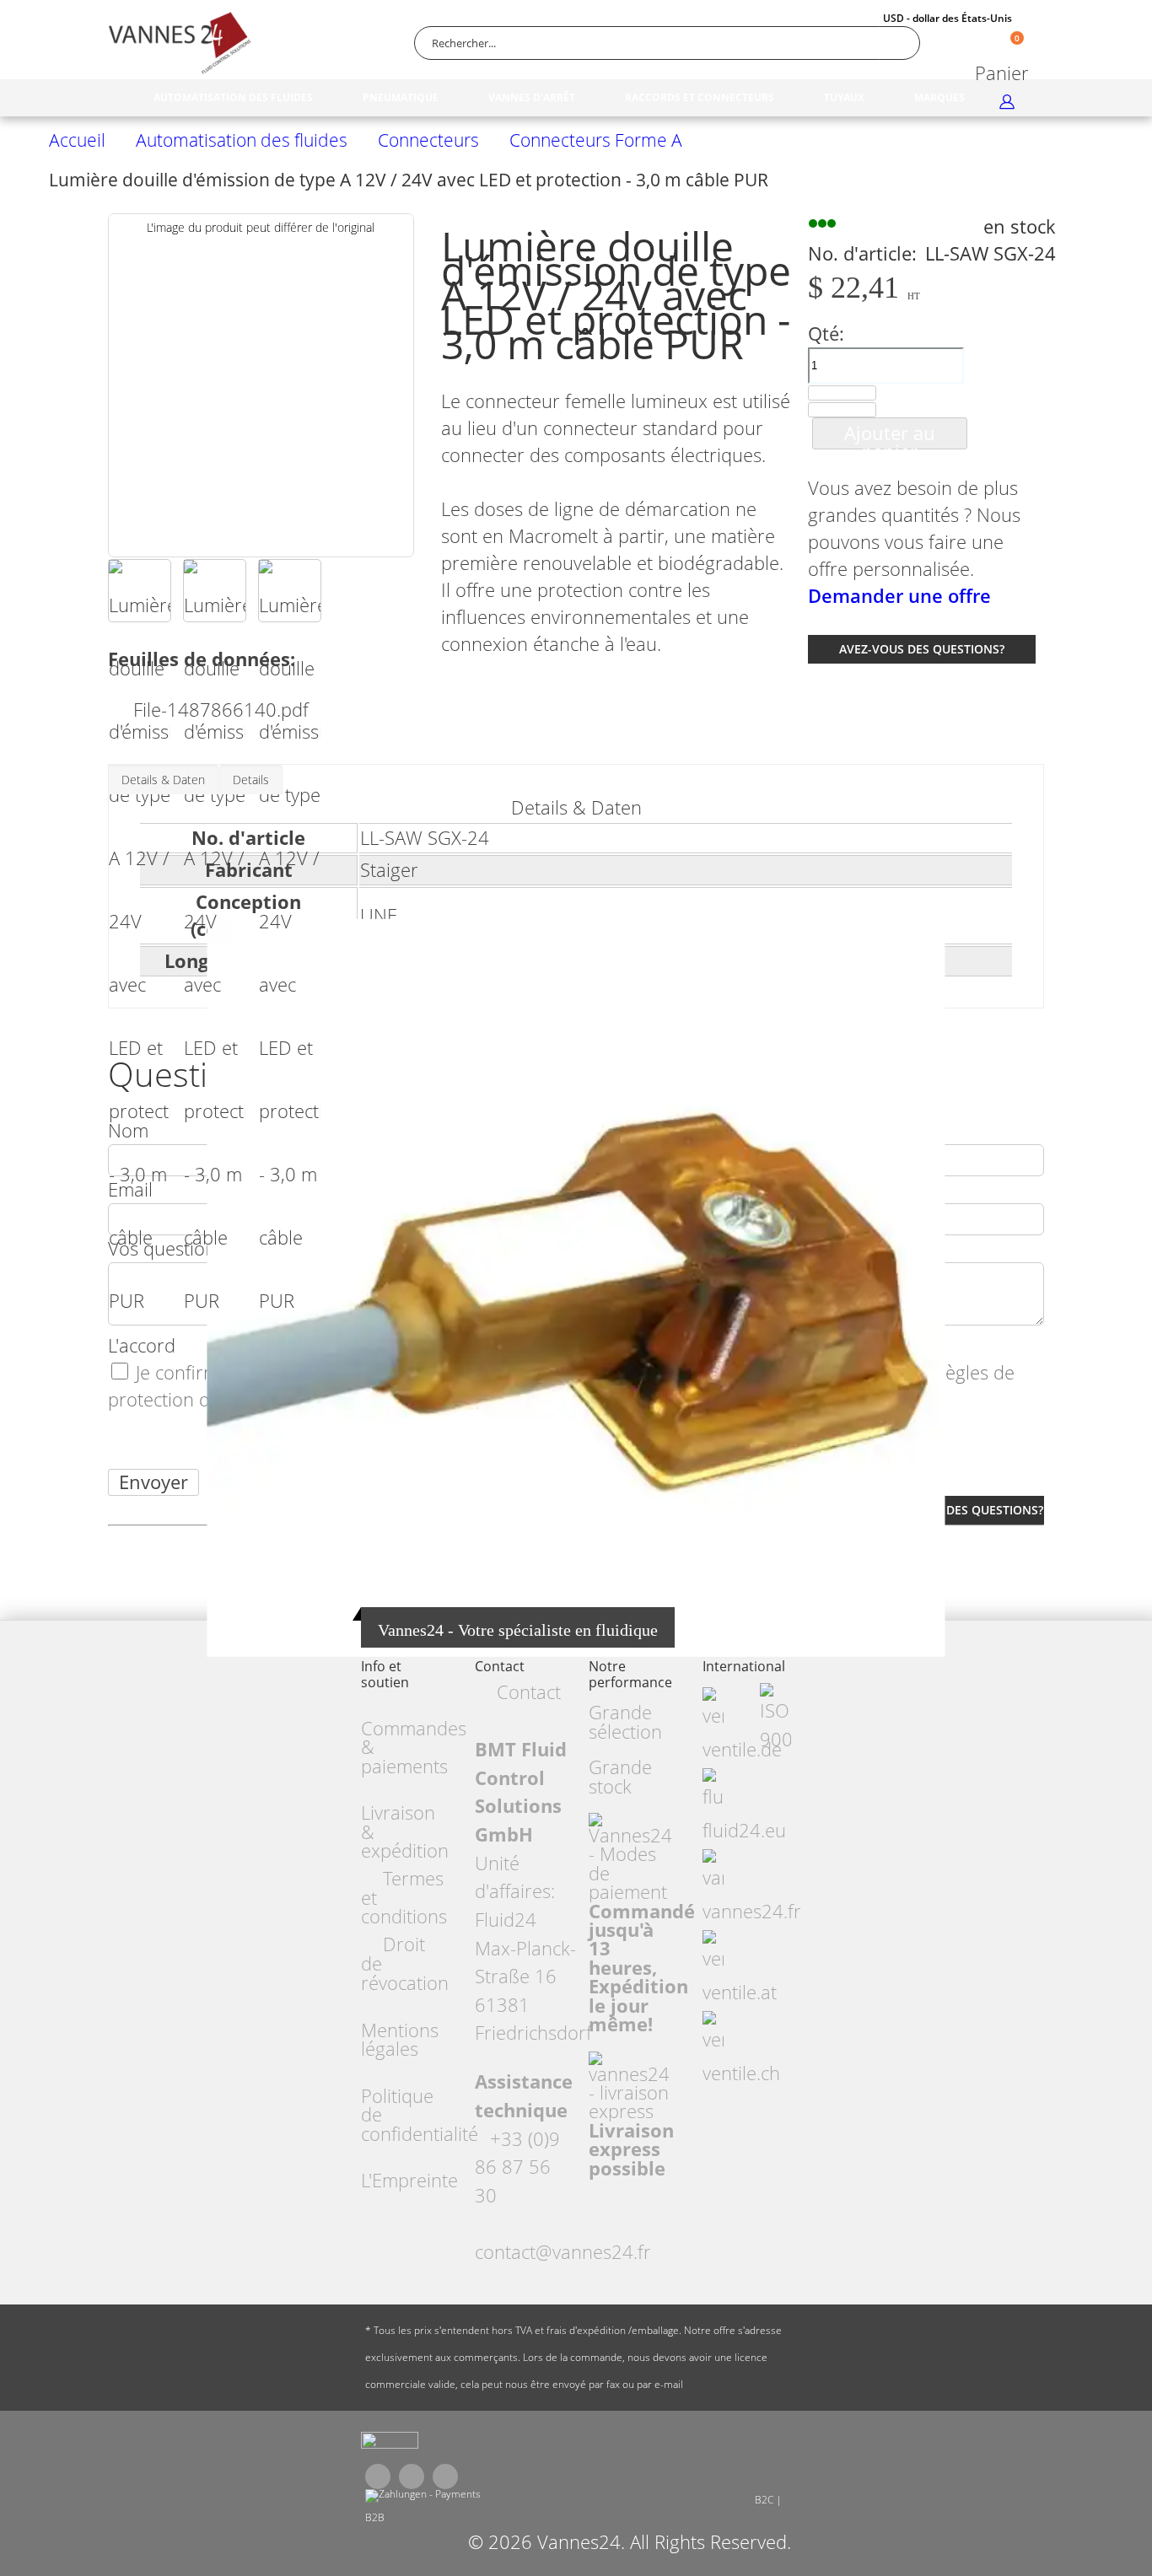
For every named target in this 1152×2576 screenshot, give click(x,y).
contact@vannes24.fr (563, 2252)
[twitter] (412, 2477)
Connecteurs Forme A (596, 140)
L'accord (142, 1345)
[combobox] (667, 43)
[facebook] (378, 2477)
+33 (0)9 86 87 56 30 (517, 2167)
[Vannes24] (180, 43)
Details (251, 780)
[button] (140, 591)
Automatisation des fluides (242, 140)
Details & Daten (163, 780)
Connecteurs (428, 140)
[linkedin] (445, 2477)
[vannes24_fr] (390, 2444)
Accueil (77, 140)
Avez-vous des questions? (922, 649)
